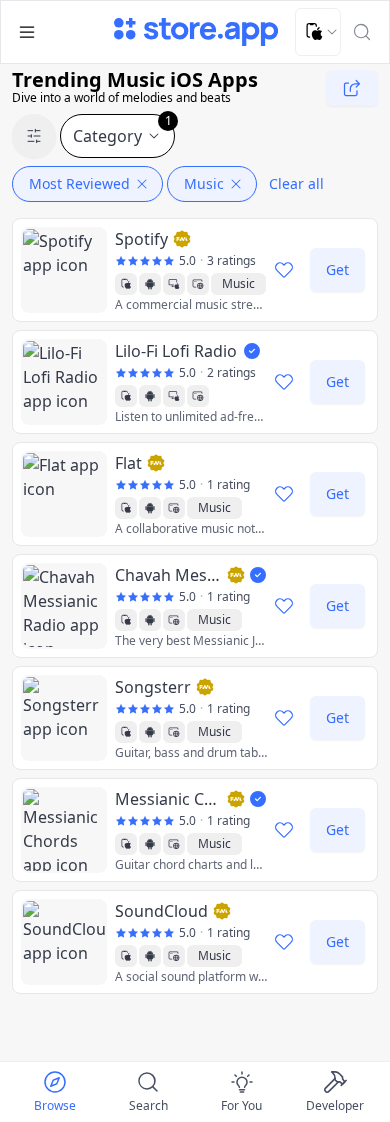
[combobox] (318, 32)
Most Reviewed (79, 183)
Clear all (296, 183)
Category (122, 130)
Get (337, 269)
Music (204, 183)
